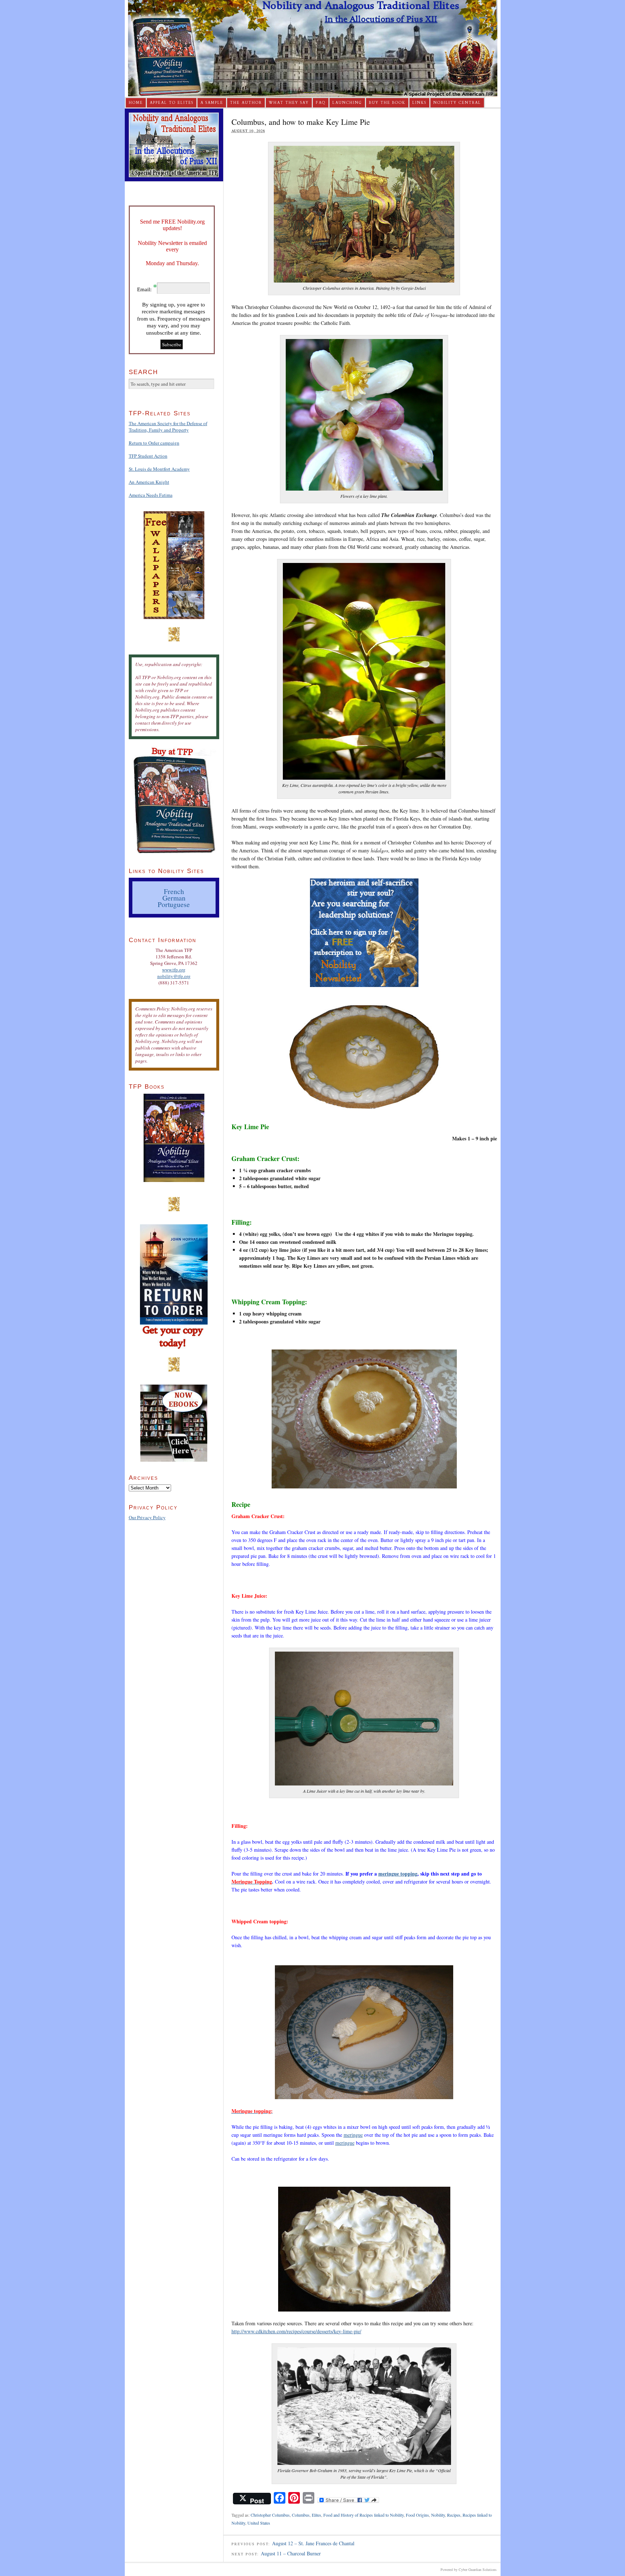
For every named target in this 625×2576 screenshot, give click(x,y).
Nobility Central (457, 103)
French (174, 891)
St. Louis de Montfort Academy (159, 469)
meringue (353, 2135)
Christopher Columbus (270, 2515)
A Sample (212, 103)
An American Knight (149, 482)
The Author (246, 103)
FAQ (321, 103)
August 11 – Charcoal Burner (291, 2553)
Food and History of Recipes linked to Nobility (363, 2515)
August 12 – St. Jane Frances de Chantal (313, 2543)
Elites (316, 2515)
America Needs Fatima (151, 495)
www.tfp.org (174, 970)
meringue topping (398, 1874)
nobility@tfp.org (174, 976)
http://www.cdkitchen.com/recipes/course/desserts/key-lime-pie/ (296, 2331)
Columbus (301, 2515)
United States (259, 2523)
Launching (347, 103)
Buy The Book (387, 103)
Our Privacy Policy (147, 1517)
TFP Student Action (148, 456)
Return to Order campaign (154, 443)
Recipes (454, 2515)
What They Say (289, 103)
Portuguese (174, 904)
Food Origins (417, 2515)
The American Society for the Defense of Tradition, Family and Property (168, 427)
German (174, 898)
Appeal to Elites (172, 103)
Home (136, 103)
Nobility (438, 2515)
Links (419, 103)
